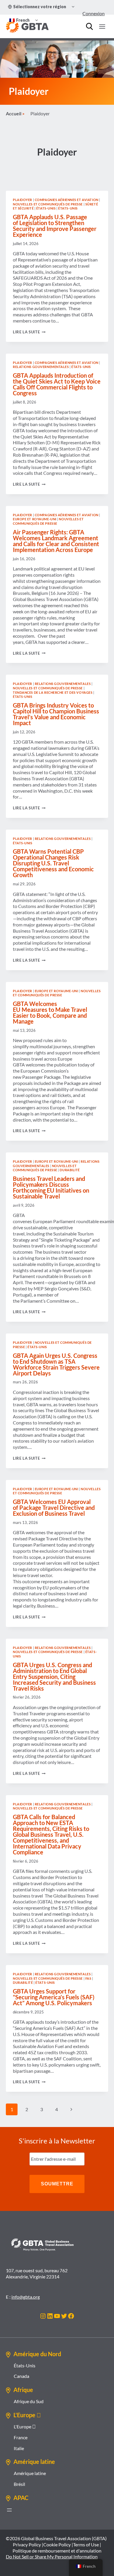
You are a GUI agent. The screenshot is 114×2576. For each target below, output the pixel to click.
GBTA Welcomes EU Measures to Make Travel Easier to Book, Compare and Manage (50, 1012)
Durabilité (70, 1170)
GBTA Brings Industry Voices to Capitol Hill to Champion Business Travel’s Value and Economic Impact (56, 714)
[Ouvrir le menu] (102, 26)
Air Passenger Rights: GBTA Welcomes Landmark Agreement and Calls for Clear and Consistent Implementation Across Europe (56, 541)
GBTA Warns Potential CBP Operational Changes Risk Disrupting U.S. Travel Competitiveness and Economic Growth (53, 863)
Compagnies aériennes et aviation (67, 200)
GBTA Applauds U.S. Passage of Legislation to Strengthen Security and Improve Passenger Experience (55, 226)
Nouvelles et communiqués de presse (48, 204)
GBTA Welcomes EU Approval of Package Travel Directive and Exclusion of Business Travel (54, 1508)
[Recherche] (89, 26)
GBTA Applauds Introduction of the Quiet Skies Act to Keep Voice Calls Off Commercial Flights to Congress (57, 384)
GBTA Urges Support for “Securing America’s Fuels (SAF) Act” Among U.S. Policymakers (54, 1997)
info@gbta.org (26, 2297)
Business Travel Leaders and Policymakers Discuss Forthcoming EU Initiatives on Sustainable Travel (51, 1187)
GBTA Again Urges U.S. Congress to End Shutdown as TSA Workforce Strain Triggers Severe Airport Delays (56, 1364)
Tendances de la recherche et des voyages (53, 692)
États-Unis (46, 208)
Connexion (94, 13)
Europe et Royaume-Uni (35, 519)
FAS (88, 1978)
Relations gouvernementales (41, 367)
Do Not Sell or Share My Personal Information (52, 2556)
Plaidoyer (23, 200)
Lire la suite (29, 332)
